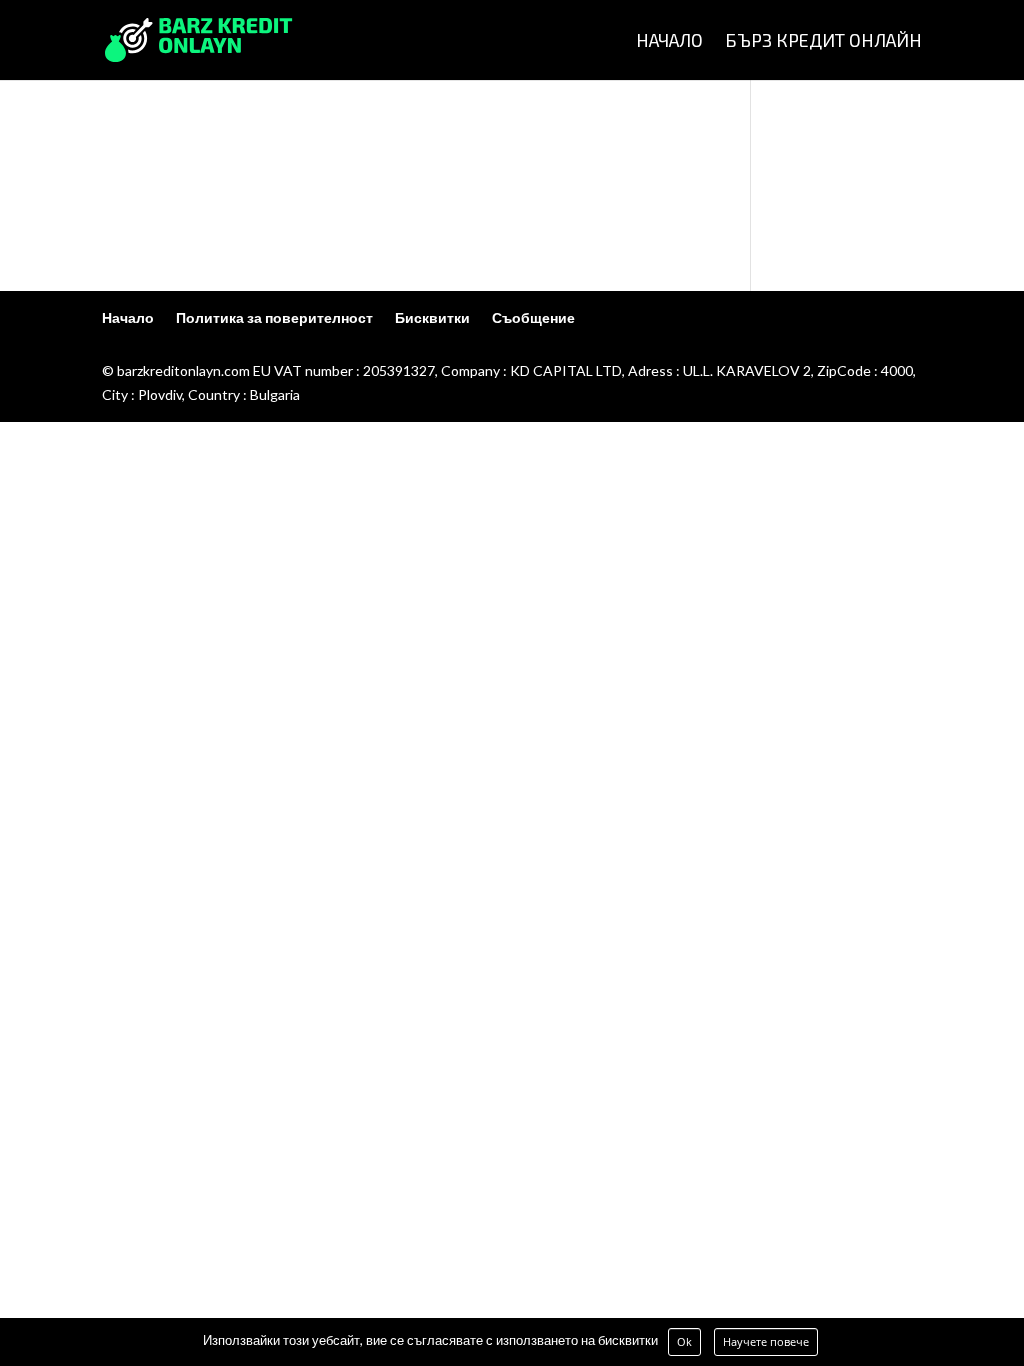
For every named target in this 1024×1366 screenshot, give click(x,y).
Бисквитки (432, 317)
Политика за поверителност (274, 317)
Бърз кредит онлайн (823, 42)
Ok (684, 1341)
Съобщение (533, 317)
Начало (669, 42)
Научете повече (766, 1341)
